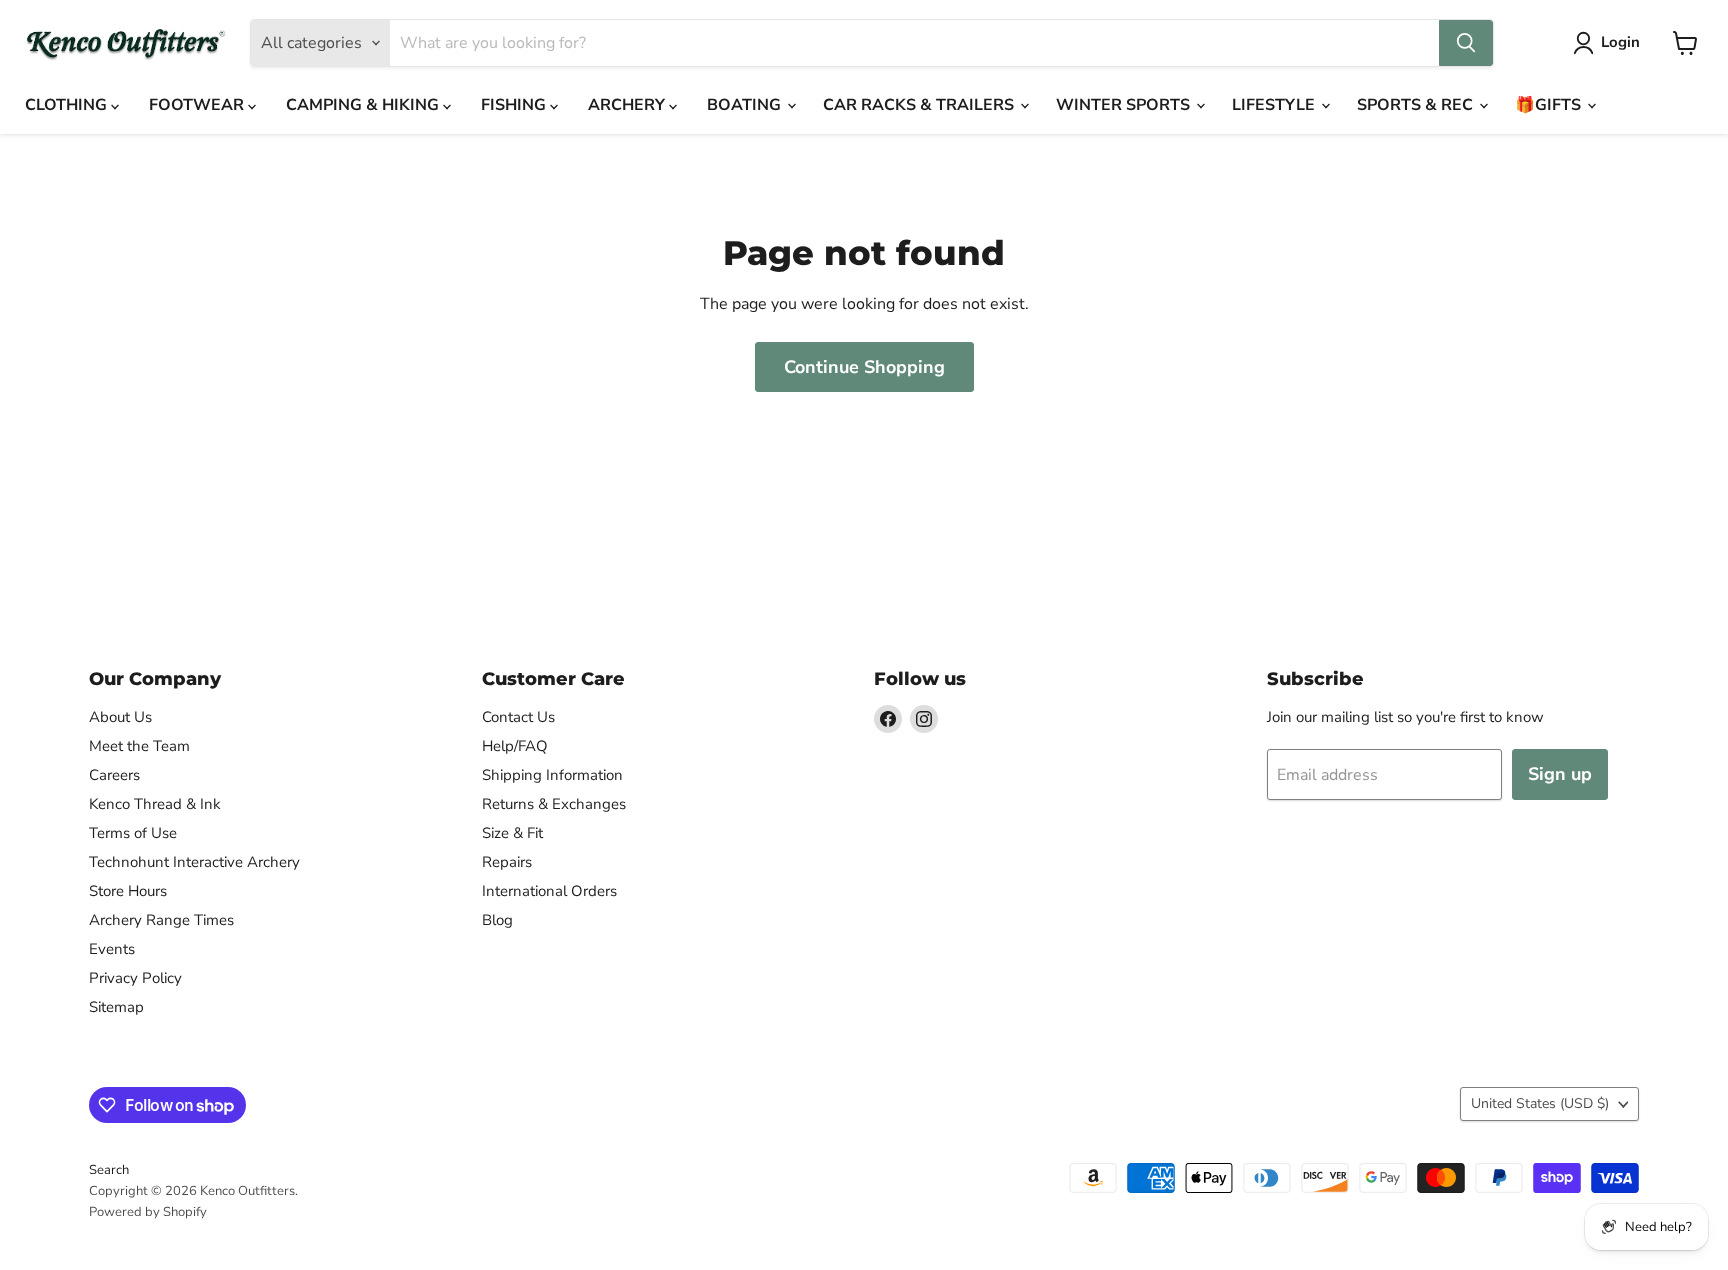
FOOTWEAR (198, 105)
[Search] (1466, 43)
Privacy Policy (135, 978)
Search (109, 1170)
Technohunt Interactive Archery (194, 862)
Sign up (1560, 774)
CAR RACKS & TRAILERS (920, 105)
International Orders (549, 891)
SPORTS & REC (1417, 105)
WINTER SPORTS (1125, 105)
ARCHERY (628, 105)
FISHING (515, 105)
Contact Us (518, 717)
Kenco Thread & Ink (155, 804)
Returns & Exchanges (554, 804)
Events (112, 949)
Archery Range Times (161, 920)
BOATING (746, 105)
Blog (497, 920)
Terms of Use (133, 833)
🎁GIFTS (1550, 105)
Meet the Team (139, 746)
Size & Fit (512, 833)
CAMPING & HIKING (364, 105)
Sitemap (116, 1007)
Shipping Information (552, 775)
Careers (114, 775)
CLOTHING (68, 105)
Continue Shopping (864, 367)
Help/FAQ (515, 746)
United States (1540, 1103)
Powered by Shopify (148, 1212)
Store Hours (128, 891)
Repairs (507, 862)
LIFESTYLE (1275, 105)
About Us (120, 717)
